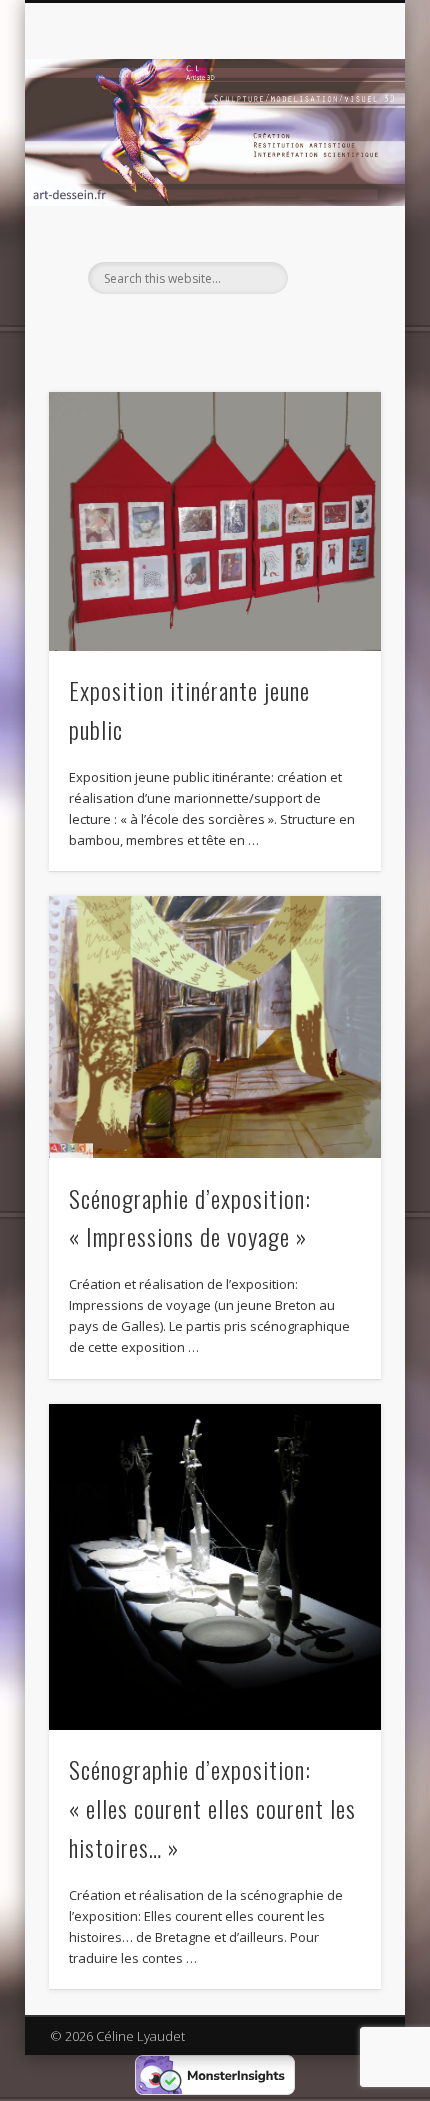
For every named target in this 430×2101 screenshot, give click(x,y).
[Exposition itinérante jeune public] (215, 521)
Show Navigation (332, 179)
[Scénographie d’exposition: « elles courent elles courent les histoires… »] (215, 1567)
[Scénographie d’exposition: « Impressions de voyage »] (215, 1027)
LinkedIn (212, 328)
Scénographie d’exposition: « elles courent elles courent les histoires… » (212, 1808)
